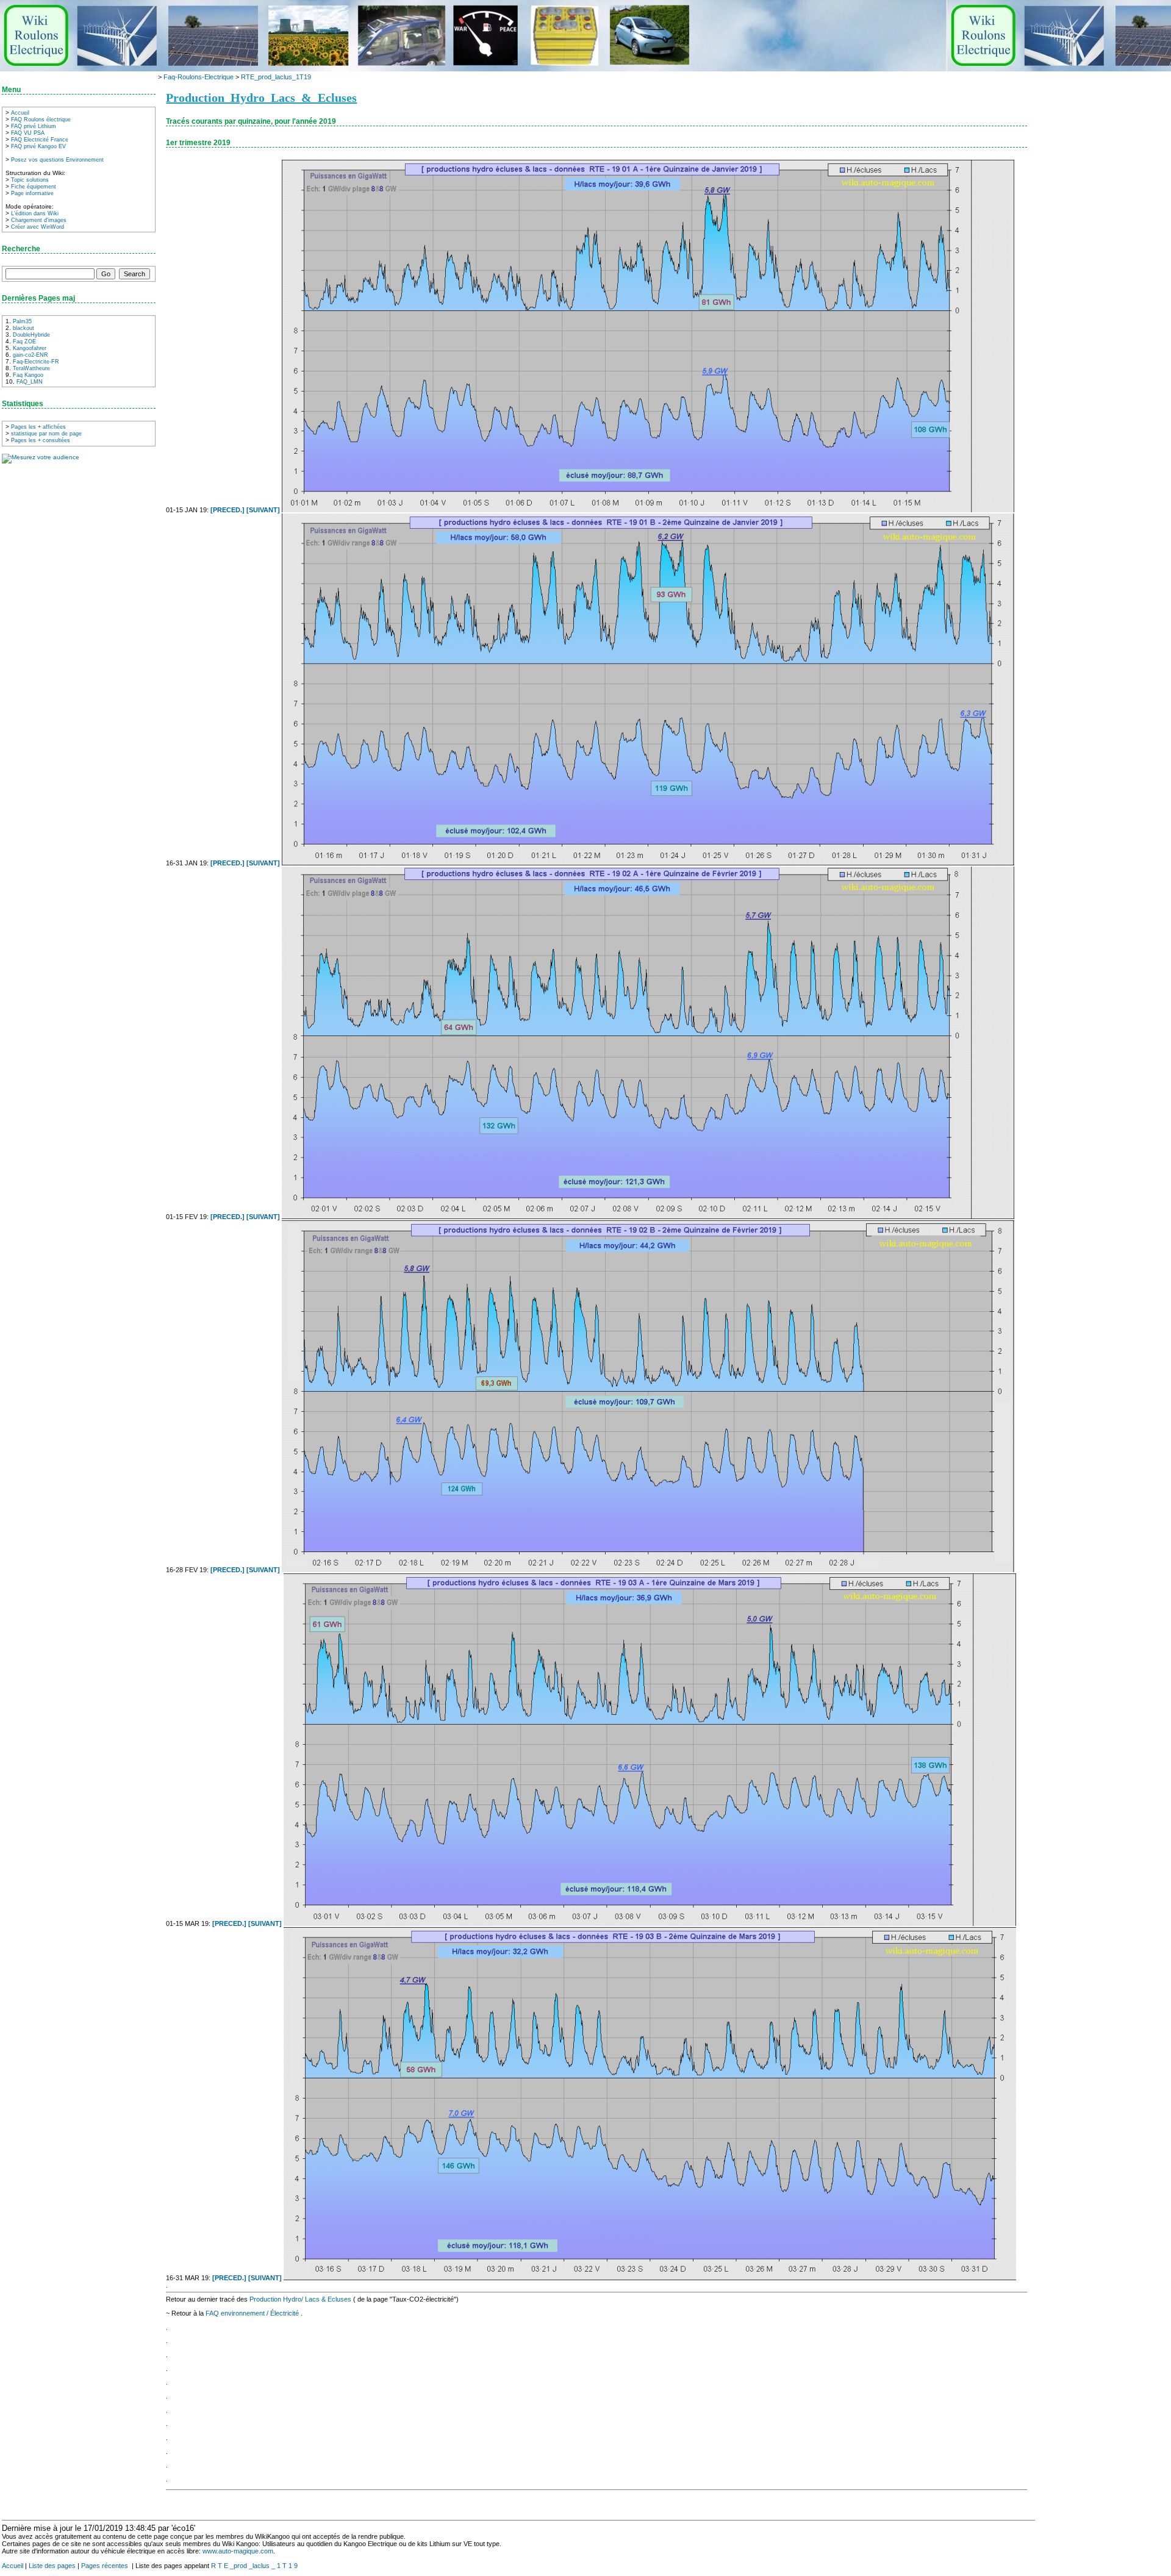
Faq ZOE (24, 342)
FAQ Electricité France (40, 140)
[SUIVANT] (264, 510)
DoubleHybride (31, 335)
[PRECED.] (228, 510)
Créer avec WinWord (38, 227)
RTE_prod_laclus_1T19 (276, 77)
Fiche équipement (34, 187)
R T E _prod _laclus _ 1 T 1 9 (254, 2566)
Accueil (20, 113)
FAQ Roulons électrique (41, 120)
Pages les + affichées (38, 427)
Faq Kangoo (28, 375)
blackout (23, 328)
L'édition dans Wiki (35, 213)
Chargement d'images (39, 220)
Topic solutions (30, 180)
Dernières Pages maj (38, 298)
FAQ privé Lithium (34, 126)
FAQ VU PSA (28, 133)
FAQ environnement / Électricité (253, 2313)
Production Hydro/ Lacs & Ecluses (300, 2299)
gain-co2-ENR (30, 355)
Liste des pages (52, 2566)
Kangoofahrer (30, 348)
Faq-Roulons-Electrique (199, 77)
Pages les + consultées (41, 440)
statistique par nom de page (46, 434)
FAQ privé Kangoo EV (38, 146)
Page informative (32, 193)
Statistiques (23, 404)
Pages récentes (105, 2566)
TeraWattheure (31, 368)
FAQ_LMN (30, 382)
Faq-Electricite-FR (36, 362)
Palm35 (22, 321)
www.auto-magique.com (238, 2551)
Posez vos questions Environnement (57, 160)
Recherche (21, 249)
